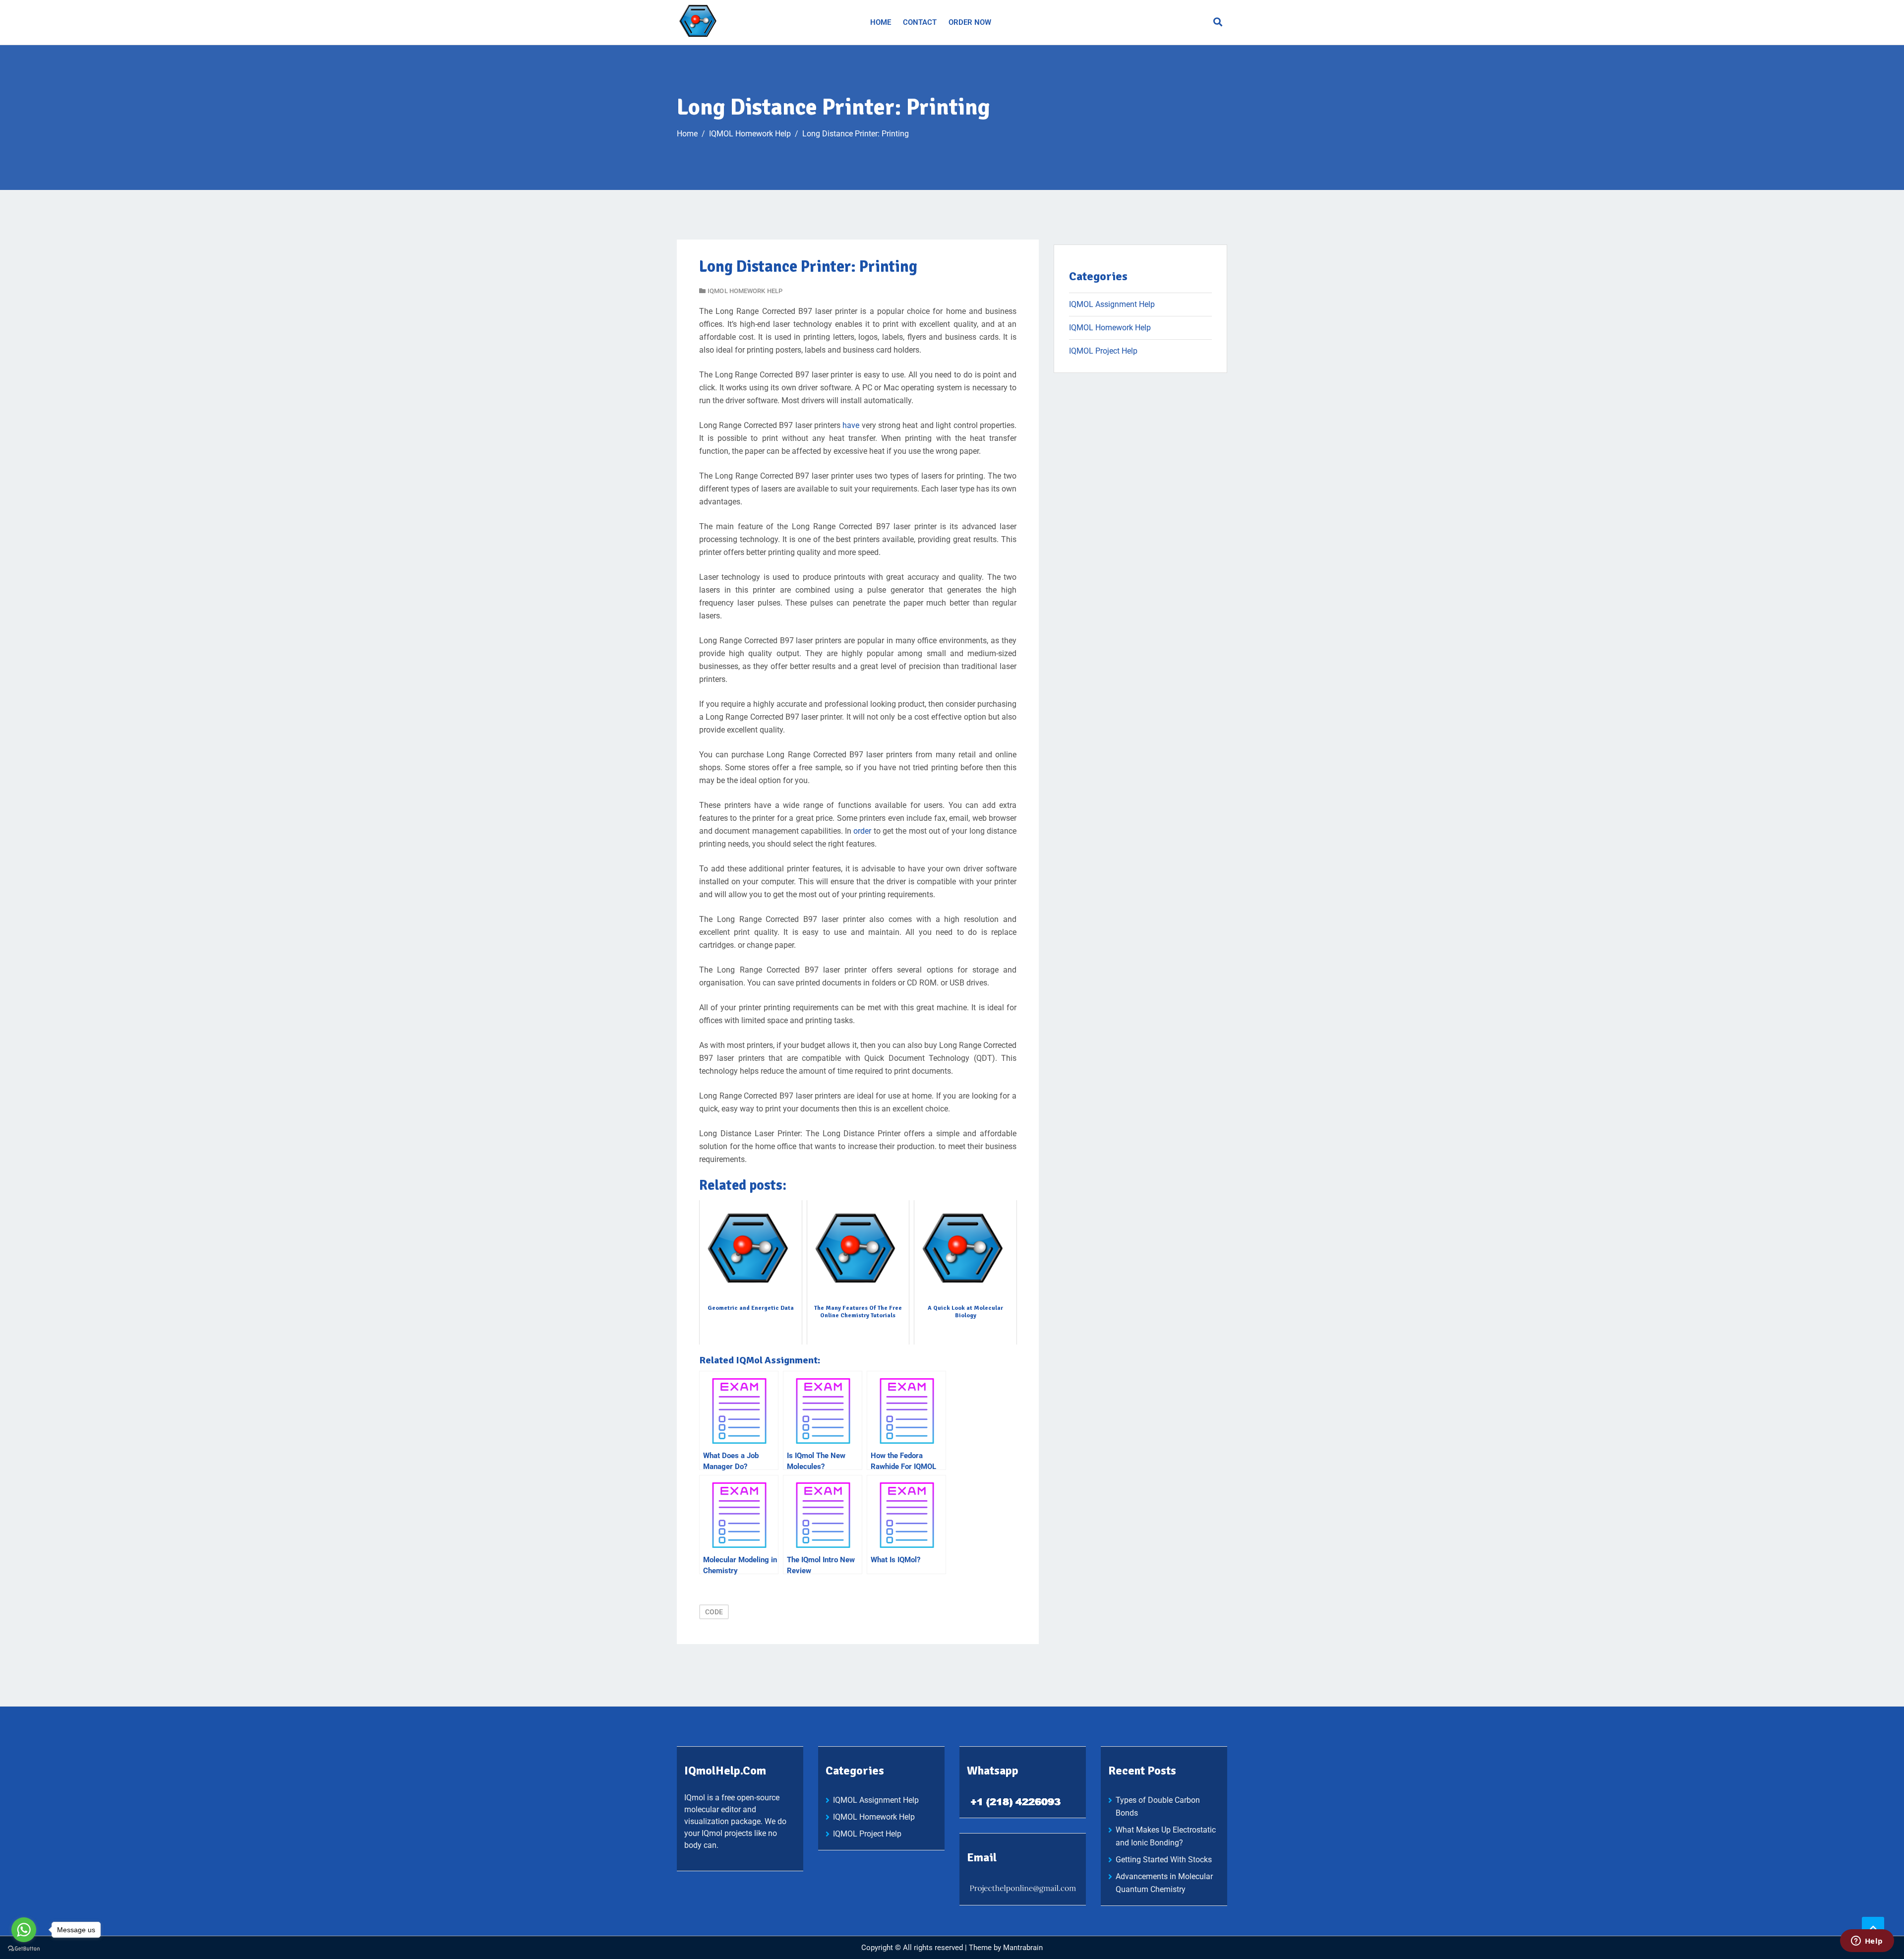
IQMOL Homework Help (745, 291)
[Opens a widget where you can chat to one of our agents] (1867, 1942)
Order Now (970, 22)
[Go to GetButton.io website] (24, 1949)
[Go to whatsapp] (24, 1930)
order (862, 831)
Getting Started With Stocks (1164, 1860)
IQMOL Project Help (1103, 351)
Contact (920, 22)
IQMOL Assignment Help (1112, 304)
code (714, 1612)
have (851, 425)
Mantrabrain (1023, 1948)
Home (881, 22)
